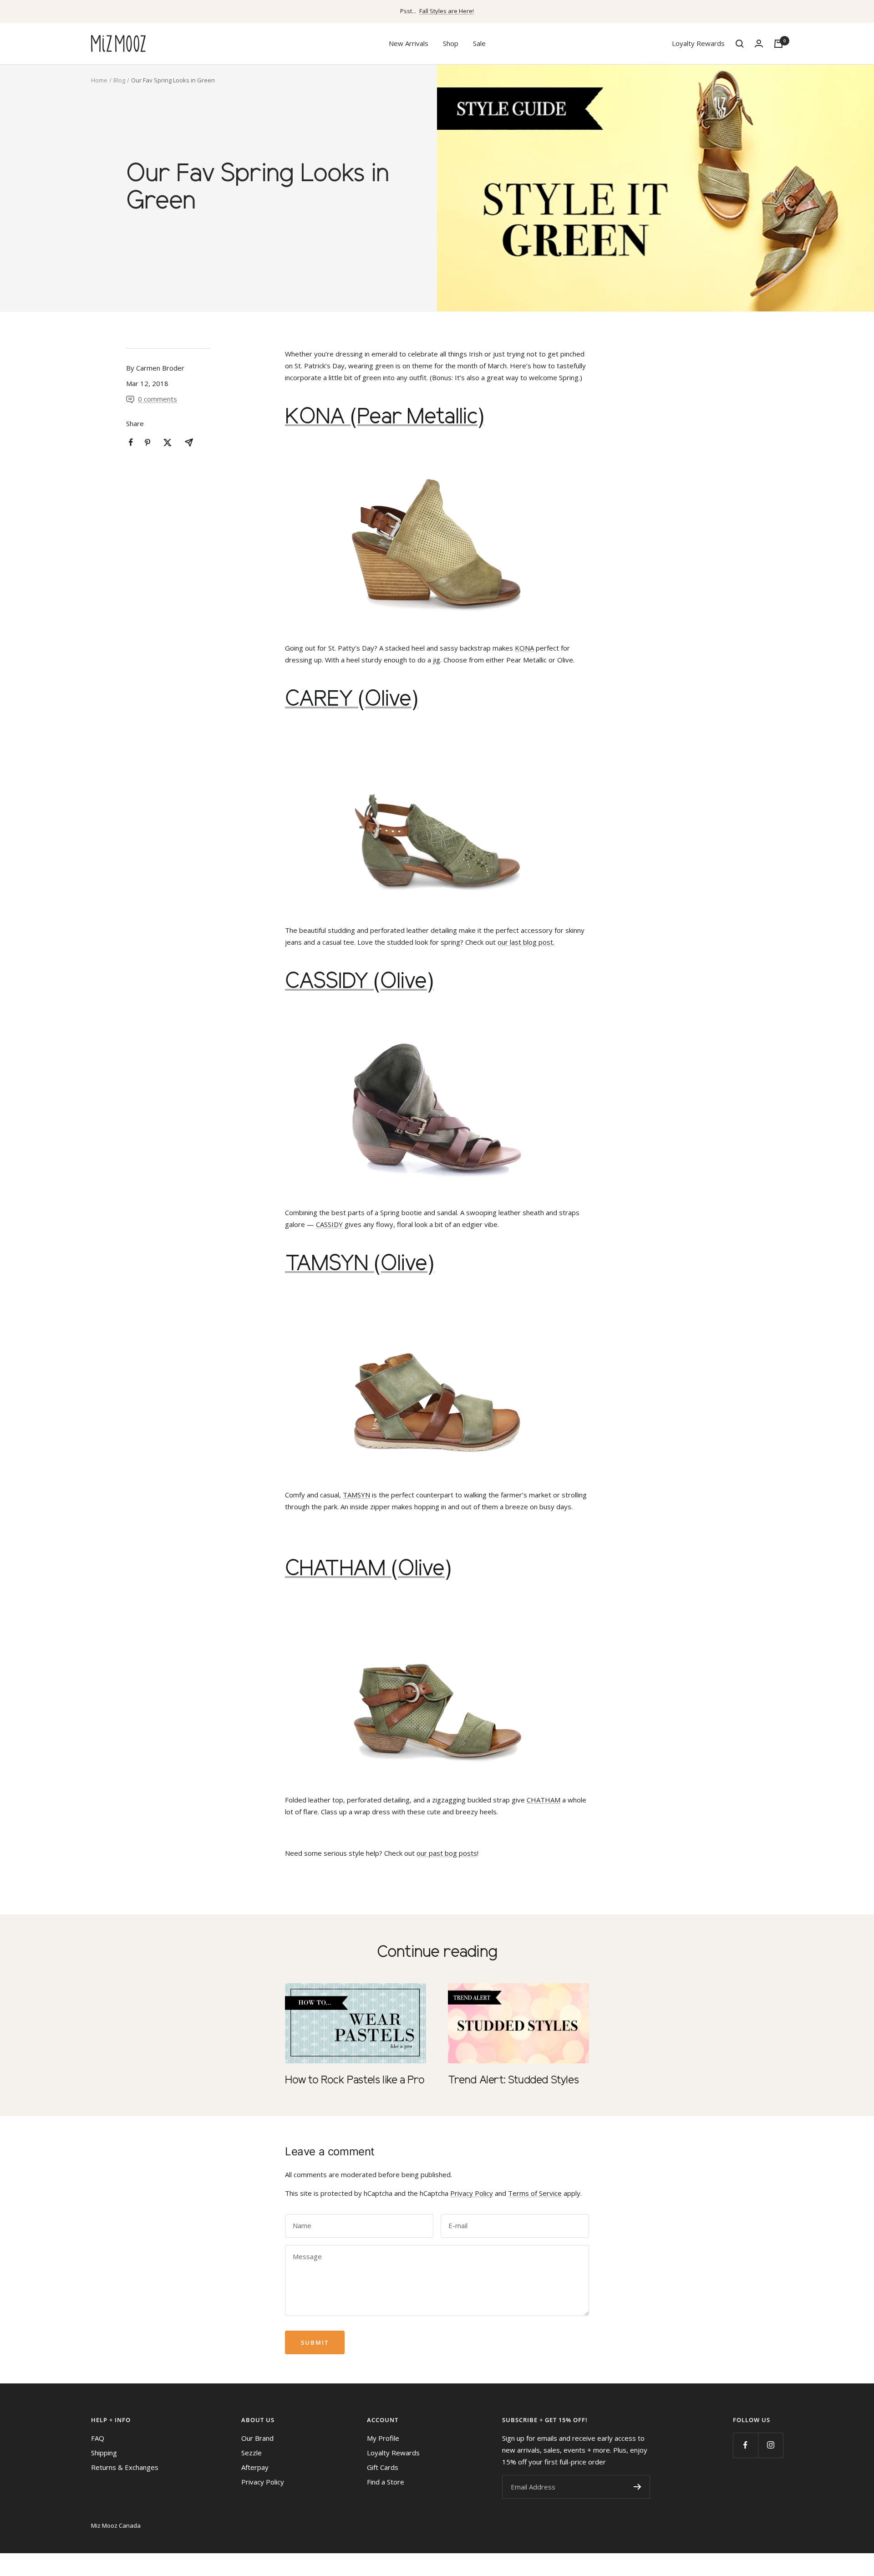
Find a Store (386, 2482)
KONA (524, 648)
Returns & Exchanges (125, 2467)
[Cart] (778, 44)
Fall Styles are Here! (447, 11)
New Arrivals (409, 43)
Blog (119, 80)
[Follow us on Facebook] (745, 2445)
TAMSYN (356, 1495)
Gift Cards (383, 2467)
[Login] (759, 43)
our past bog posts (447, 1853)
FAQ (98, 2438)
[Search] (740, 44)
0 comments (158, 399)
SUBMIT (637, 2487)
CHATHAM (544, 1800)
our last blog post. (526, 942)
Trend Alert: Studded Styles (513, 2080)
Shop (451, 43)
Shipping (104, 2453)
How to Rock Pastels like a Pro (355, 2080)
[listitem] (131, 442)
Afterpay (255, 2467)
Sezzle (252, 2453)
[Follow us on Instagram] (770, 2445)
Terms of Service (535, 2193)
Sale (479, 43)
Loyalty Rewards (698, 43)
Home (99, 80)
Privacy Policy (472, 2193)
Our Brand (257, 2438)
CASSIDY (329, 1224)
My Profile (383, 2438)
